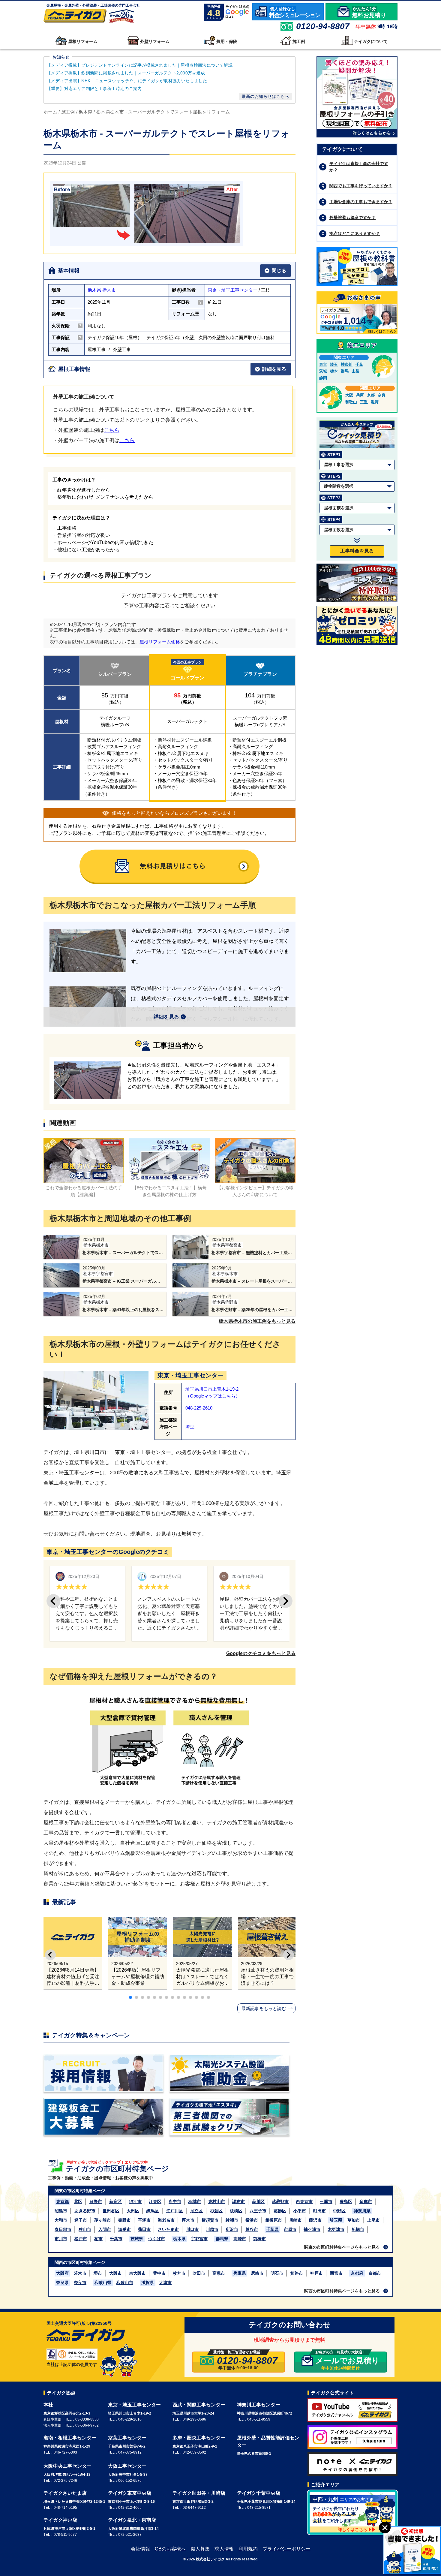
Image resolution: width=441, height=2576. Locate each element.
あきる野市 (85, 2211)
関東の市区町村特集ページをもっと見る (342, 2247)
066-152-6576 (130, 2481)
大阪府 (62, 2273)
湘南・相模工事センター (70, 2438)
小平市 (300, 2211)
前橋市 (259, 2239)
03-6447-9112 (194, 2508)
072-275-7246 (65, 2481)
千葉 (359, 364)
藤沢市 (315, 2220)
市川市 (61, 2239)
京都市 (375, 2273)
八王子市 (258, 2211)
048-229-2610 (199, 1408)
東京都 (62, 2201)
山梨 (355, 371)
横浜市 (252, 2220)
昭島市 (61, 2211)
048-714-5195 (65, 2508)
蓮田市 (144, 2229)
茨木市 (80, 2273)
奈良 (382, 395)
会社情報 (140, 2549)
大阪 (349, 395)
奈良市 (80, 2283)
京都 (371, 395)
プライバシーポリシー (286, 2549)
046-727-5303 (65, 2452)
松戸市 (81, 2239)
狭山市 (85, 2229)
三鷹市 (326, 2201)
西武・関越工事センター (199, 2405)
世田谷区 (111, 2211)
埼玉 (190, 1427)
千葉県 (272, 2229)
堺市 (98, 2273)
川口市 (192, 2229)
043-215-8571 (259, 2508)
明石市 (277, 2273)
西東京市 (304, 2201)
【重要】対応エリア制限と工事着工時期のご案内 (94, 89)
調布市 (238, 2201)
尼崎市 (257, 2273)
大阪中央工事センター (67, 2466)
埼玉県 (336, 2220)
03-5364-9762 (87, 2425)
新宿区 (115, 2201)
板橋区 (236, 2211)
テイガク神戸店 (60, 2520)
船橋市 (358, 2229)
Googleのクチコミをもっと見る (261, 1653)
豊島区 (346, 2201)
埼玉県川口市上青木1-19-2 (212, 1389)
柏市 (98, 2239)
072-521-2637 (130, 2535)
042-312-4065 (130, 2508)
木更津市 (336, 2229)
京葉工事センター (127, 2438)
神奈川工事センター (259, 2405)
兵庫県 (239, 2273)
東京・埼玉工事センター (233, 290)
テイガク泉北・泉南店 (132, 2520)
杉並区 (216, 2211)
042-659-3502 (194, 2452)
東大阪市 (137, 2273)
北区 (78, 2201)
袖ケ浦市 (312, 2229)
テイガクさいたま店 (65, 2493)
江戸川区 (175, 2211)
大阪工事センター (127, 2466)
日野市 (96, 2201)
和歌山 (351, 402)
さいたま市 (168, 2229)
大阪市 (115, 2273)
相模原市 (274, 2220)
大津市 (165, 2283)
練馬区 (153, 2211)
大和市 (61, 2220)
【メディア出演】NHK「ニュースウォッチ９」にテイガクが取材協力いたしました (127, 81)
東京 (323, 364)
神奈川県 (362, 2211)
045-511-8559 (259, 2419)
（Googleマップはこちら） (213, 1396)
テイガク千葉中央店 (259, 2493)
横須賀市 (210, 2220)
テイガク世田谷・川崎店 (199, 2493)
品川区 (258, 2201)
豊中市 (159, 2273)
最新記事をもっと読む (264, 2008)
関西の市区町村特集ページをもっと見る (342, 2291)
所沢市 (232, 2229)
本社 (48, 2405)
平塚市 (144, 2220)
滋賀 (375, 402)
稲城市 (195, 2201)
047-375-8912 (130, 2452)
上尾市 (373, 2220)
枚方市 (179, 2273)
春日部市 (63, 2229)
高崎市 (240, 2239)
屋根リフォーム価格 (160, 642)
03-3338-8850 (87, 2419)
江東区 (155, 2201)
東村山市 (217, 2201)
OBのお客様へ (170, 2549)
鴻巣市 (124, 2229)
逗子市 (81, 2220)
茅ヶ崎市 (103, 2220)
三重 (364, 402)
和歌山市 (125, 2283)
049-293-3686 (194, 2419)
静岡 (323, 378)
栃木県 (94, 290)
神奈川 (347, 364)
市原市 (290, 2229)
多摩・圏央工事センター (199, 2438)
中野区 (339, 2211)
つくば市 (157, 2239)
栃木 (334, 371)
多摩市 (366, 2201)
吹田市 (199, 2273)
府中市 (175, 2201)
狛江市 (135, 2201)
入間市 (105, 2229)
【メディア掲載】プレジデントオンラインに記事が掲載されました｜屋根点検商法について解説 (140, 65)
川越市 (212, 2229)
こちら (112, 430)
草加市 (354, 2220)
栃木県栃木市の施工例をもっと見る (257, 1321)
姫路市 (297, 2273)
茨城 (323, 371)
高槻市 (219, 2273)
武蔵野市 (280, 2201)
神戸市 (316, 2273)
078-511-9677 (65, 2535)
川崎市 (295, 2220)
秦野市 (124, 2220)
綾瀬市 (232, 2220)
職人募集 (200, 2549)
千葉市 (116, 2239)
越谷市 (252, 2229)
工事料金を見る (357, 551)
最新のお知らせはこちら (265, 96)
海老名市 (166, 2220)
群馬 (345, 371)
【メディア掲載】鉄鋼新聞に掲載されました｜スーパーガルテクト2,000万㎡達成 (127, 73)
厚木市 (188, 2220)
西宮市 (336, 2273)
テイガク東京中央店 (130, 2493)
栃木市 (109, 290)
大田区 (133, 2211)
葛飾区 (280, 2211)
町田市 (319, 2211)
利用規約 (248, 2549)
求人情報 (224, 2549)
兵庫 (360, 395)
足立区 (196, 2211)
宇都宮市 (199, 2239)
